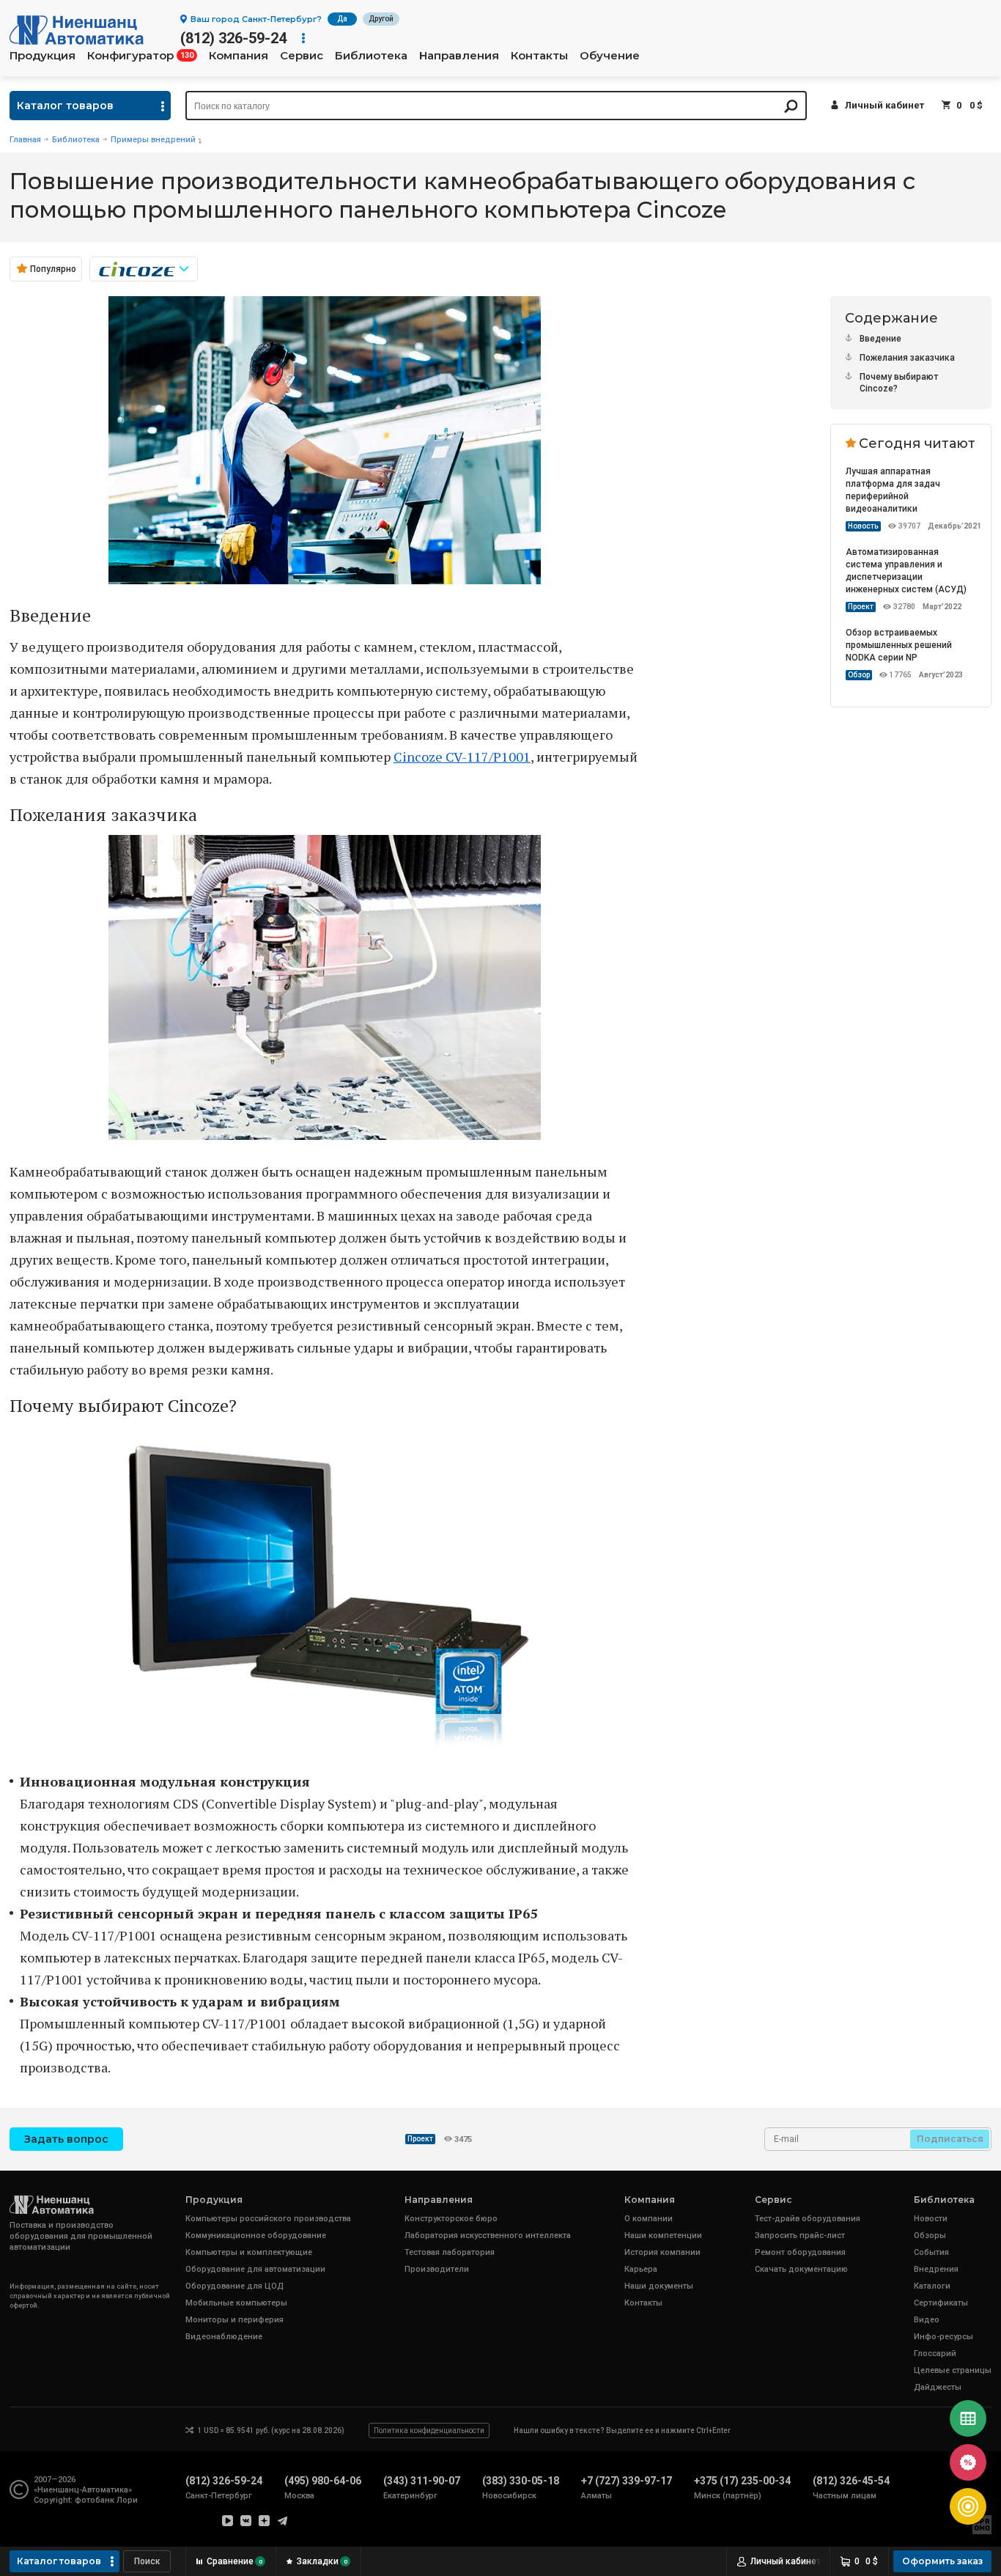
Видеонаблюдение (224, 2337)
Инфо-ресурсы (943, 2337)
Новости (931, 2219)
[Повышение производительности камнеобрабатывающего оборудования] (325, 579)
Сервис (302, 56)
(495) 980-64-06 (323, 2481)
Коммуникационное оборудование (256, 2235)
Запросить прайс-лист (800, 2235)
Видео (927, 2320)
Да (342, 19)
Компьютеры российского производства (268, 2219)
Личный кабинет (884, 105)
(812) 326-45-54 (851, 2481)
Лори (127, 2500)
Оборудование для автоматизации (255, 2269)
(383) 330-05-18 (521, 2481)
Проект (861, 607)
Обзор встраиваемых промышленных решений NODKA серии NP (899, 645)
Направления (459, 56)
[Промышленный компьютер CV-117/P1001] (325, 1745)
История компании (662, 2252)
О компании (649, 2219)
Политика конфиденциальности (429, 2430)
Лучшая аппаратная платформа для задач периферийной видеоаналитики (893, 490)
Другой (381, 19)
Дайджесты (938, 2387)
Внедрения (936, 2269)
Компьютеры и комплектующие (249, 2252)
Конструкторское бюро (451, 2219)
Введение (880, 339)
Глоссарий (935, 2354)
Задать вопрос (66, 2139)
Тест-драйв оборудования (808, 2219)
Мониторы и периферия (234, 2320)
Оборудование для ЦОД (234, 2286)
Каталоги (932, 2286)
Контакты (539, 56)
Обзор (859, 675)
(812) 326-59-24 (233, 38)
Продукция (43, 56)
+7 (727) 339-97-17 (627, 2481)
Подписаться (950, 2139)
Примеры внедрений (153, 140)
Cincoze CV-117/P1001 (462, 757)
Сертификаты (941, 2303)
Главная (25, 140)
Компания (239, 56)
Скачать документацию (801, 2269)
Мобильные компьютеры (236, 2303)
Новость (863, 526)
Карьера (641, 2269)
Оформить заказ (942, 2561)
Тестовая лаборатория (450, 2252)
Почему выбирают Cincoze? (899, 383)
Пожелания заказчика (907, 358)
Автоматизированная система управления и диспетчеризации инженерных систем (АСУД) (906, 571)
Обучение (610, 56)
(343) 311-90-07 (422, 2481)
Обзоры (930, 2235)
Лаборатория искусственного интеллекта (488, 2235)
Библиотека (371, 56)
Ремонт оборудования (800, 2252)
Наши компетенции (663, 2235)
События (931, 2252)
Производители (437, 2269)
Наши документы (659, 2286)
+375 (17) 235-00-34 (742, 2481)
